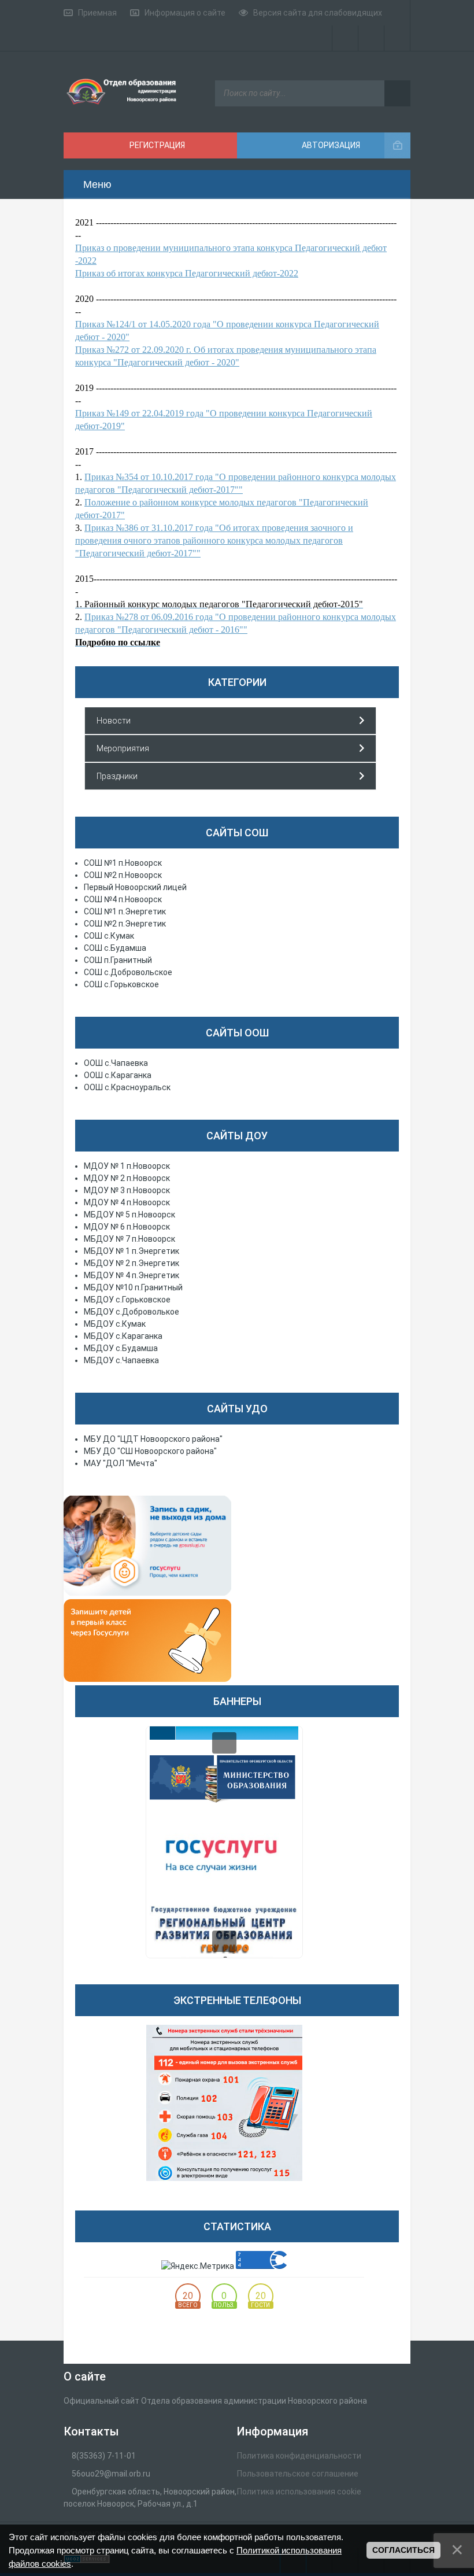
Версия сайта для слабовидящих (318, 13)
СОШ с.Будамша (115, 948)
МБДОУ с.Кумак (115, 1324)
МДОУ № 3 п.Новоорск (127, 1190)
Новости (114, 721)
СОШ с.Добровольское (128, 972)
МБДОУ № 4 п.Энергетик (132, 1275)
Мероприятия (123, 748)
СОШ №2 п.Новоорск (123, 875)
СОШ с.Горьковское (121, 984)
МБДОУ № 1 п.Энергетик (132, 1251)
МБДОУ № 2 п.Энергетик (132, 1263)
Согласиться (403, 2550)
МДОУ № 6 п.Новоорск (127, 1227)
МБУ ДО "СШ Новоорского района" (150, 1451)
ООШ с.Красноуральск (127, 1087)
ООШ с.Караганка (118, 1075)
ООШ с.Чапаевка (116, 1063)
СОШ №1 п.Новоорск (123, 863)
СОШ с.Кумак (109, 936)
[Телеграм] (345, 38)
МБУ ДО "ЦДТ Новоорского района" (153, 1439)
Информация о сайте (185, 13)
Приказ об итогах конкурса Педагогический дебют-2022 (187, 273)
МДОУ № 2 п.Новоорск (127, 1178)
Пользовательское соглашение (298, 2474)
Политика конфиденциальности (299, 2456)
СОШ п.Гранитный (118, 960)
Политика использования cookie (299, 2492)
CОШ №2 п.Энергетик (125, 924)
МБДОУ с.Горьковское (127, 1300)
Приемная (97, 13)
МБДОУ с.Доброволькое (132, 1312)
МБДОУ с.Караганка (123, 1336)
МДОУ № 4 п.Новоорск (127, 1202)
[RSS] (397, 13)
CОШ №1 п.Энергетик (125, 911)
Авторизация (330, 145)
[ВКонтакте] (371, 38)
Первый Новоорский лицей (135, 887)
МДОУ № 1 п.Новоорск (127, 1166)
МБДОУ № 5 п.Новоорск (129, 1215)
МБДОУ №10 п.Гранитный (133, 1287)
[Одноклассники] (397, 38)
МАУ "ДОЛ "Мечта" (121, 1463)
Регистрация (156, 145)
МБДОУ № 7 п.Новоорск (129, 1239)
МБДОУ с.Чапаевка (121, 1360)
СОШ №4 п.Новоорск (123, 899)
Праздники (117, 776)
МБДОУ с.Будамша (121, 1348)
